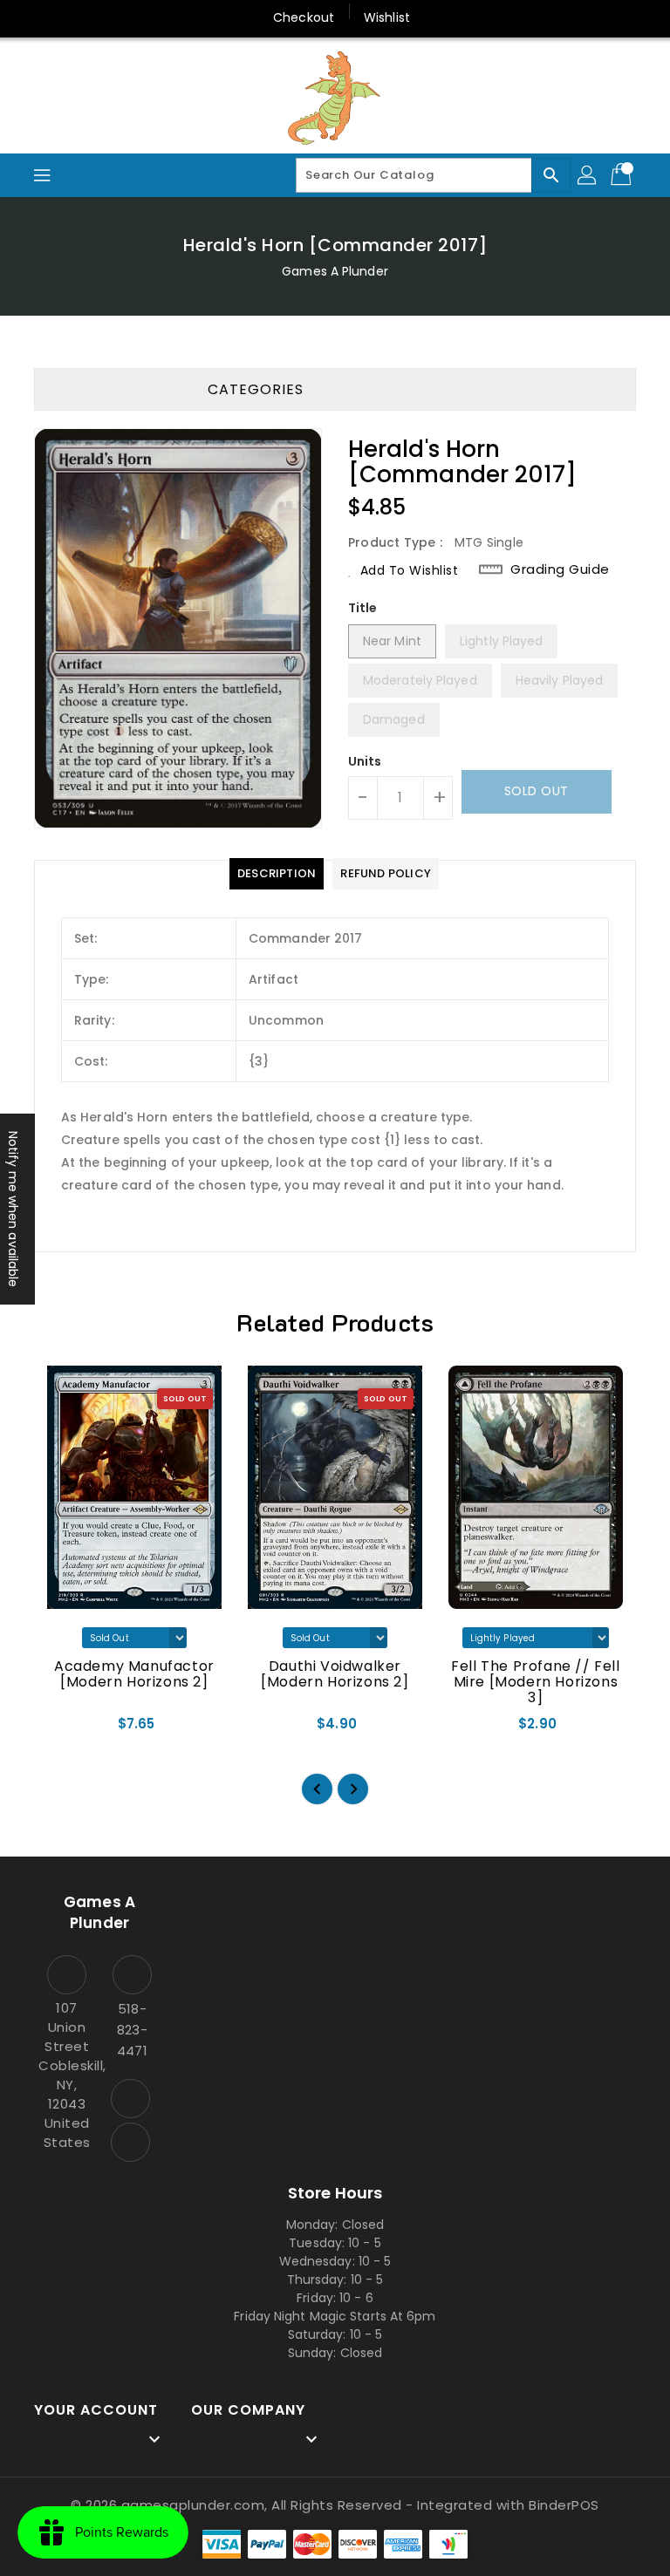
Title (363, 608)
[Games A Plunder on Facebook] (130, 2099)
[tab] (277, 874)
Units (365, 761)
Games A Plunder (335, 271)
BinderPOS (564, 2505)
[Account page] (588, 175)
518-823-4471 (132, 2030)
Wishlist (387, 17)
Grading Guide (560, 569)
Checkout (304, 17)
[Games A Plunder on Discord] (130, 2142)
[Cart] (623, 175)
